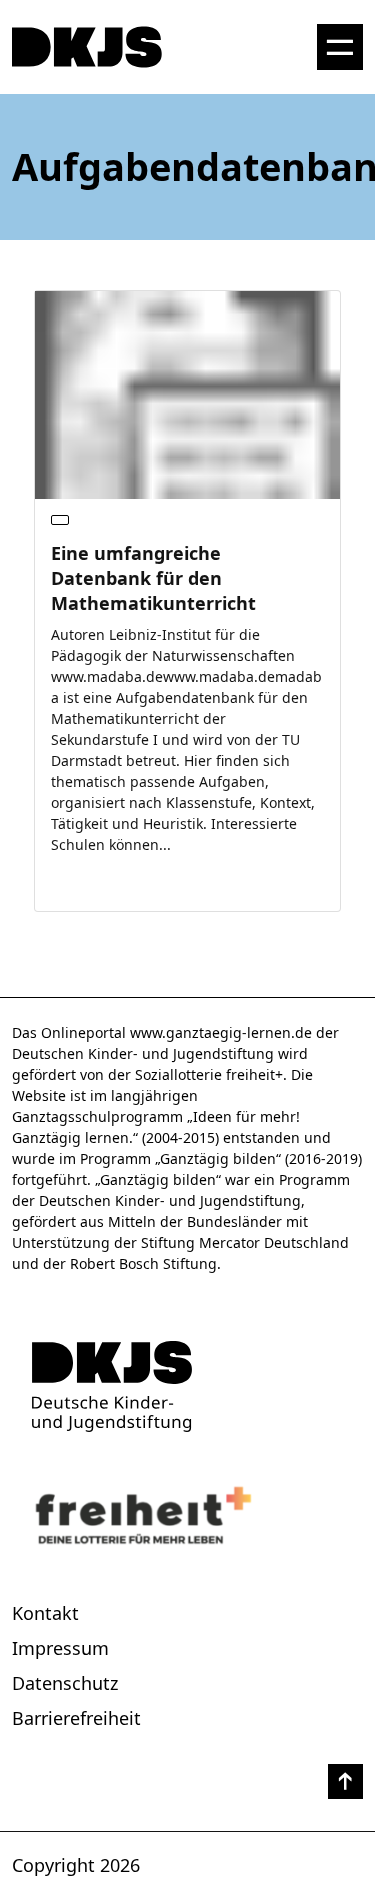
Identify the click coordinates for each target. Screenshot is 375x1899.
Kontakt (45, 1613)
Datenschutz (65, 1683)
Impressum (60, 1648)
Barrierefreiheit (76, 1718)
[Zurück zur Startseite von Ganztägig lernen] (187, 1386)
